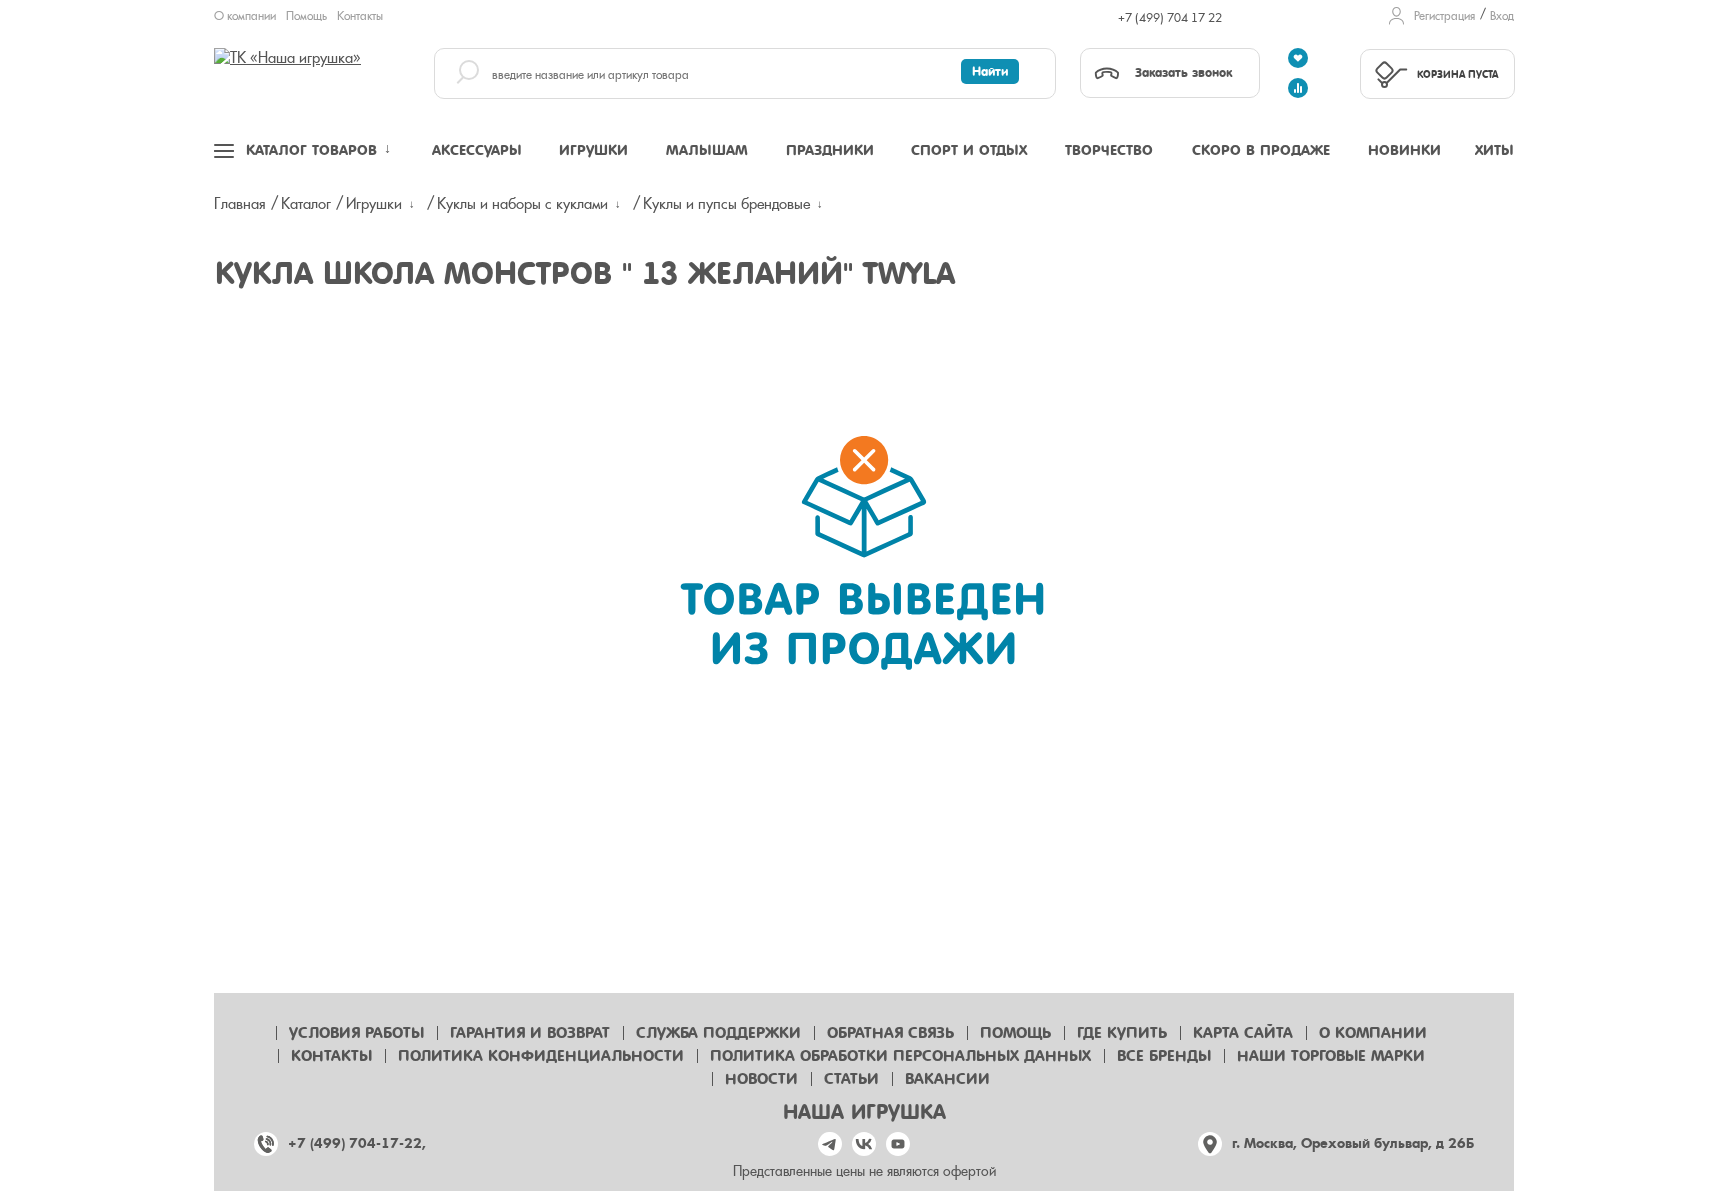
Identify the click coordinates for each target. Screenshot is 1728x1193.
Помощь (306, 16)
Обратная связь (890, 1033)
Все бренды (1164, 1056)
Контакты (360, 16)
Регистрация (1444, 16)
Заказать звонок (1183, 72)
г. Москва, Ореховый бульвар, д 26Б (1353, 1143)
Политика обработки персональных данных (900, 1056)
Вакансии (947, 1079)
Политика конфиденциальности (541, 1056)
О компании (245, 16)
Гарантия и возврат (530, 1033)
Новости (761, 1079)
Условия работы (356, 1033)
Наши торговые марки (1331, 1056)
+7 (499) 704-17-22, (357, 1143)
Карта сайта (1243, 1033)
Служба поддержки (718, 1033)
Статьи (851, 1079)
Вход (1502, 16)
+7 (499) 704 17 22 (1170, 18)
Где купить (1122, 1033)
